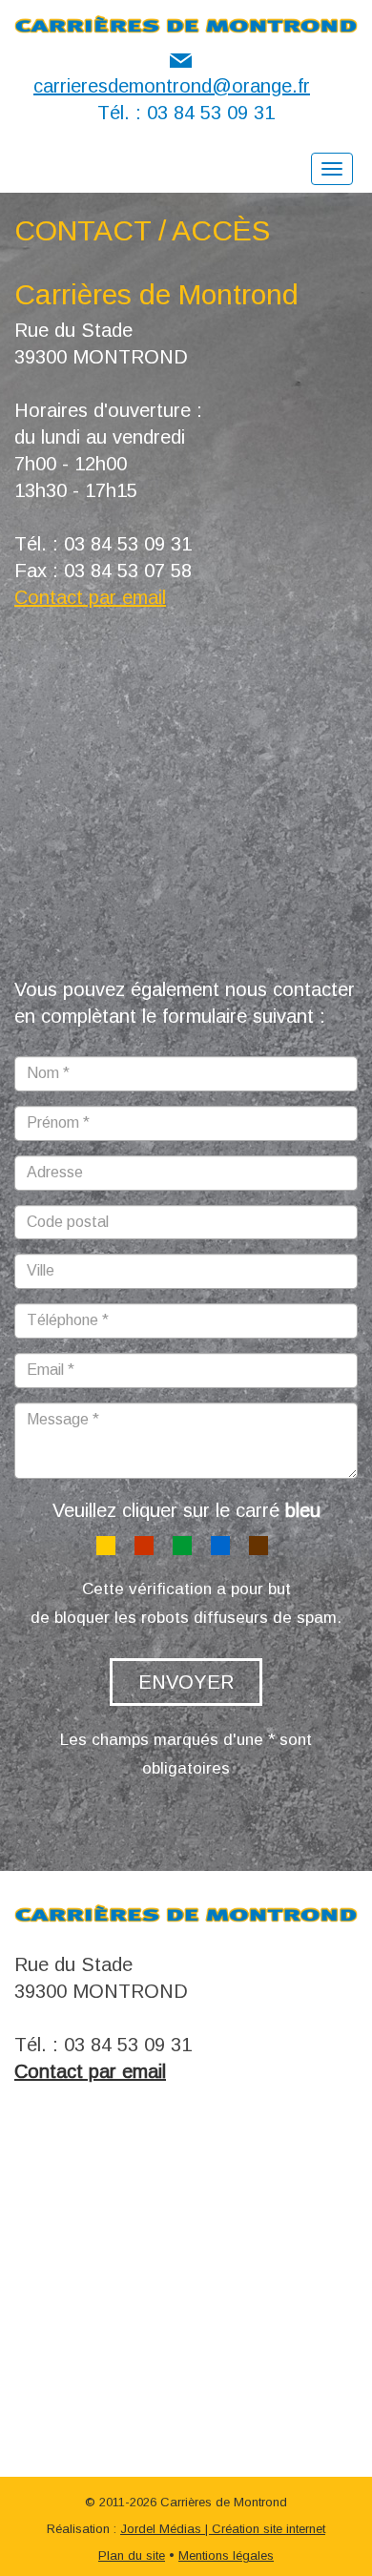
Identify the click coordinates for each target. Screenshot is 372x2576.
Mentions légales (226, 2555)
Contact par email (90, 597)
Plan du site (132, 2555)
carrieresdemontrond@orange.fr (172, 86)
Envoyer (186, 1682)
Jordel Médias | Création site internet (223, 2529)
